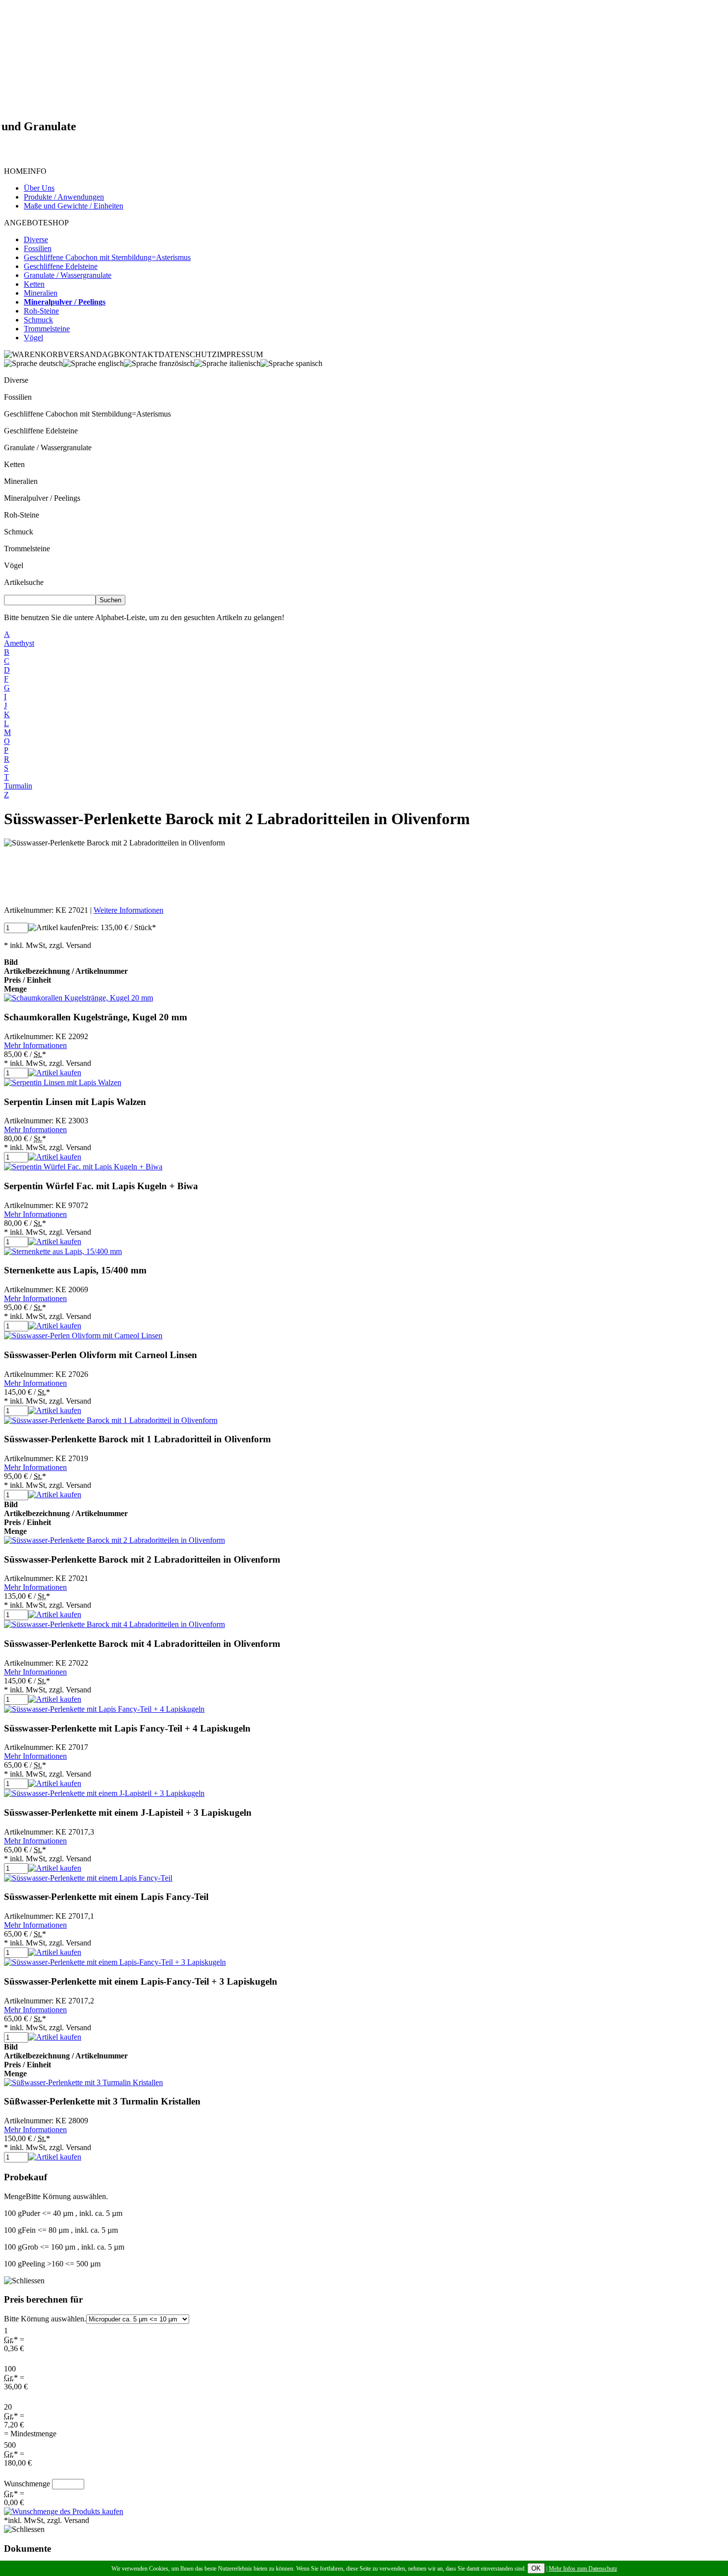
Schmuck (19, 532)
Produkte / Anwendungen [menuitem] (64, 197)
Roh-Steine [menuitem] (41, 311)
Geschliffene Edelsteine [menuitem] (61, 266)
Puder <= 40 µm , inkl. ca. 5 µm (63, 2213)
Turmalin (18, 786)
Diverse (16, 380)
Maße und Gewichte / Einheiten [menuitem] (74, 206)
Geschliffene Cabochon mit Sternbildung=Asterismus (87, 414)
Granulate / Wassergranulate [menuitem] (68, 275)
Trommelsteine (27, 549)
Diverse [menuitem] (36, 239)
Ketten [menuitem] (34, 284)
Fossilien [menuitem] (38, 248)
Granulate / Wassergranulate (48, 447)
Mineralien (21, 481)
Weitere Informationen (129, 910)
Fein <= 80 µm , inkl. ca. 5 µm (61, 2230)
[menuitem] (65, 302)
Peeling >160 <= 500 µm (52, 2264)
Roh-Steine (22, 515)
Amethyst (19, 643)
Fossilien (18, 397)
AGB (111, 354)
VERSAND (83, 354)
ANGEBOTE (26, 223)
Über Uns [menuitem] (39, 188)
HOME (16, 171)
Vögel (14, 565)
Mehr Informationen (35, 1045)
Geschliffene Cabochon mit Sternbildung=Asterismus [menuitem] (107, 257)
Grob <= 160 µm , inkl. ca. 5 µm (64, 2247)
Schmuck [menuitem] (38, 320)
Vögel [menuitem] (33, 338)
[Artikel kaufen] (55, 928)
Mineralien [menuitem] (41, 293)
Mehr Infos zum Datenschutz (583, 2569)
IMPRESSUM (240, 354)
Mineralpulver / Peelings (42, 498)
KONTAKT (139, 354)
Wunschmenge (27, 2484)
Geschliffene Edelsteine (41, 431)
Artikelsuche (24, 582)
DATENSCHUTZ (188, 354)
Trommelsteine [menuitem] (47, 329)
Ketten (14, 464)
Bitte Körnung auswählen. (45, 2319)
